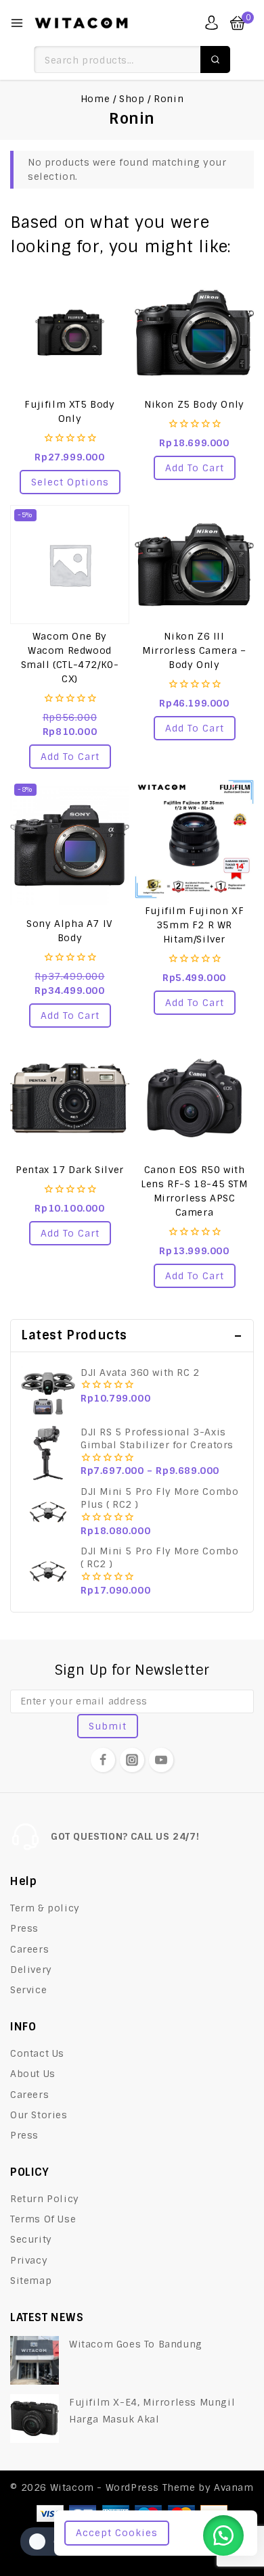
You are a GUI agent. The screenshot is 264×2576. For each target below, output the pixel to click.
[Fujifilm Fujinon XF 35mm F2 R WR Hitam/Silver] (194, 839)
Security (31, 2239)
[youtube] (161, 1760)
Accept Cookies (117, 2533)
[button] (195, 468)
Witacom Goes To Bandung (136, 2344)
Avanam (234, 2487)
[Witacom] (81, 23)
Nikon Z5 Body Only (194, 404)
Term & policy (45, 1908)
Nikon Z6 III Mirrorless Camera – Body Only (194, 650)
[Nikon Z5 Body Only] (194, 333)
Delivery (31, 1970)
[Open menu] (17, 23)
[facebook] (103, 1760)
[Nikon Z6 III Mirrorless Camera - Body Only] (194, 565)
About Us (33, 2074)
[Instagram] (132, 1760)
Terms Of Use (43, 2219)
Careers (29, 1949)
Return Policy (45, 2199)
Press (24, 1928)
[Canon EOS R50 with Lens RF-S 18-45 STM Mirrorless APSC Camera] (194, 1098)
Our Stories (39, 2115)
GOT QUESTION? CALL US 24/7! (125, 1836)
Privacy (29, 2260)
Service (28, 1990)
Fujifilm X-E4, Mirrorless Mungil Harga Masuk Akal (152, 2411)
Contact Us (37, 2053)
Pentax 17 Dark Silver (70, 1170)
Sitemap (31, 2281)
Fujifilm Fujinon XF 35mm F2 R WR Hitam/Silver (194, 925)
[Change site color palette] (47, 2542)
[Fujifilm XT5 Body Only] (70, 333)
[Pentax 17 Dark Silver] (70, 1098)
